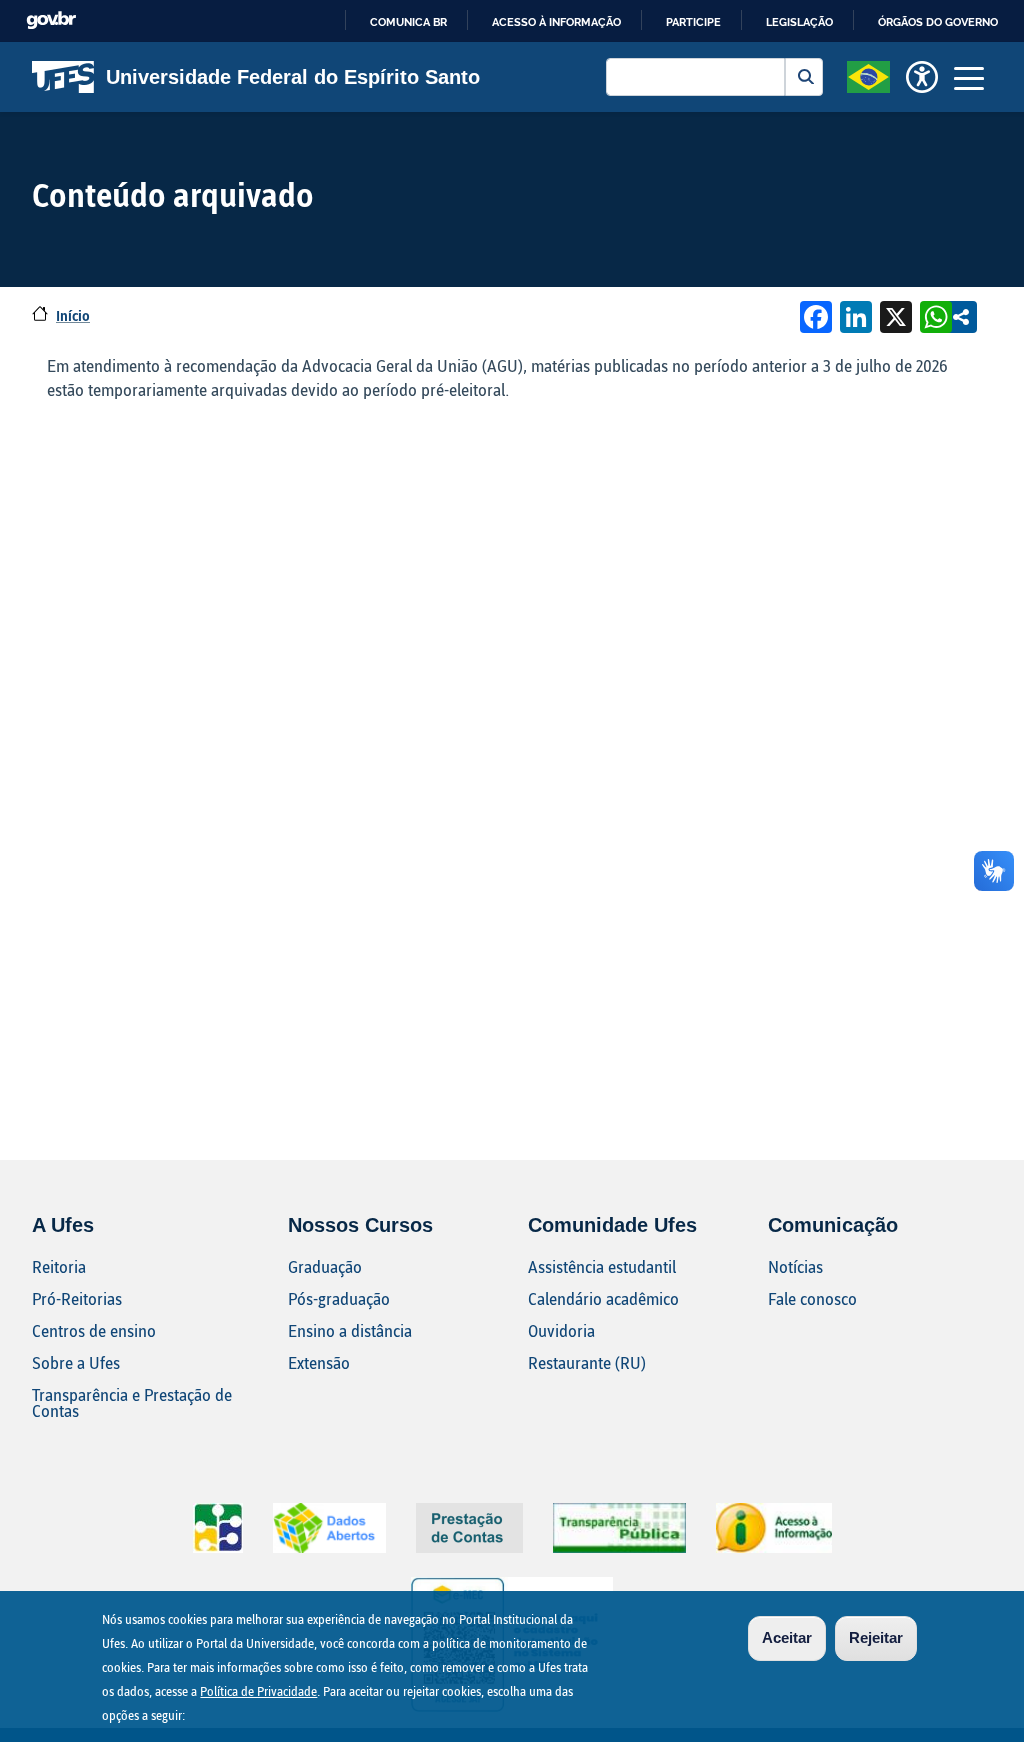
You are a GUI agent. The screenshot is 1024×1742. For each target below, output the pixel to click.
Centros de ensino (94, 1330)
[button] (868, 75)
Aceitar (787, 1637)
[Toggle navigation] (969, 77)
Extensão (319, 1362)
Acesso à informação (556, 22)
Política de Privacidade (258, 1691)
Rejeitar (876, 1637)
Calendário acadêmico (603, 1298)
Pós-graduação (339, 1298)
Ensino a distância (350, 1330)
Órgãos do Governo (938, 22)
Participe (693, 22)
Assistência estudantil (602, 1266)
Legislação (799, 22)
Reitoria (59, 1266)
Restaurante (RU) (587, 1362)
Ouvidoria (561, 1330)
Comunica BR (408, 22)
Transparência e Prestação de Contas (132, 1402)
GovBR (51, 20)
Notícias (795, 1266)
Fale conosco (812, 1298)
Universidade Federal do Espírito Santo (293, 77)
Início (73, 315)
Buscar (804, 77)
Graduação (325, 1266)
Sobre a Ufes (76, 1362)
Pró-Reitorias (77, 1298)
